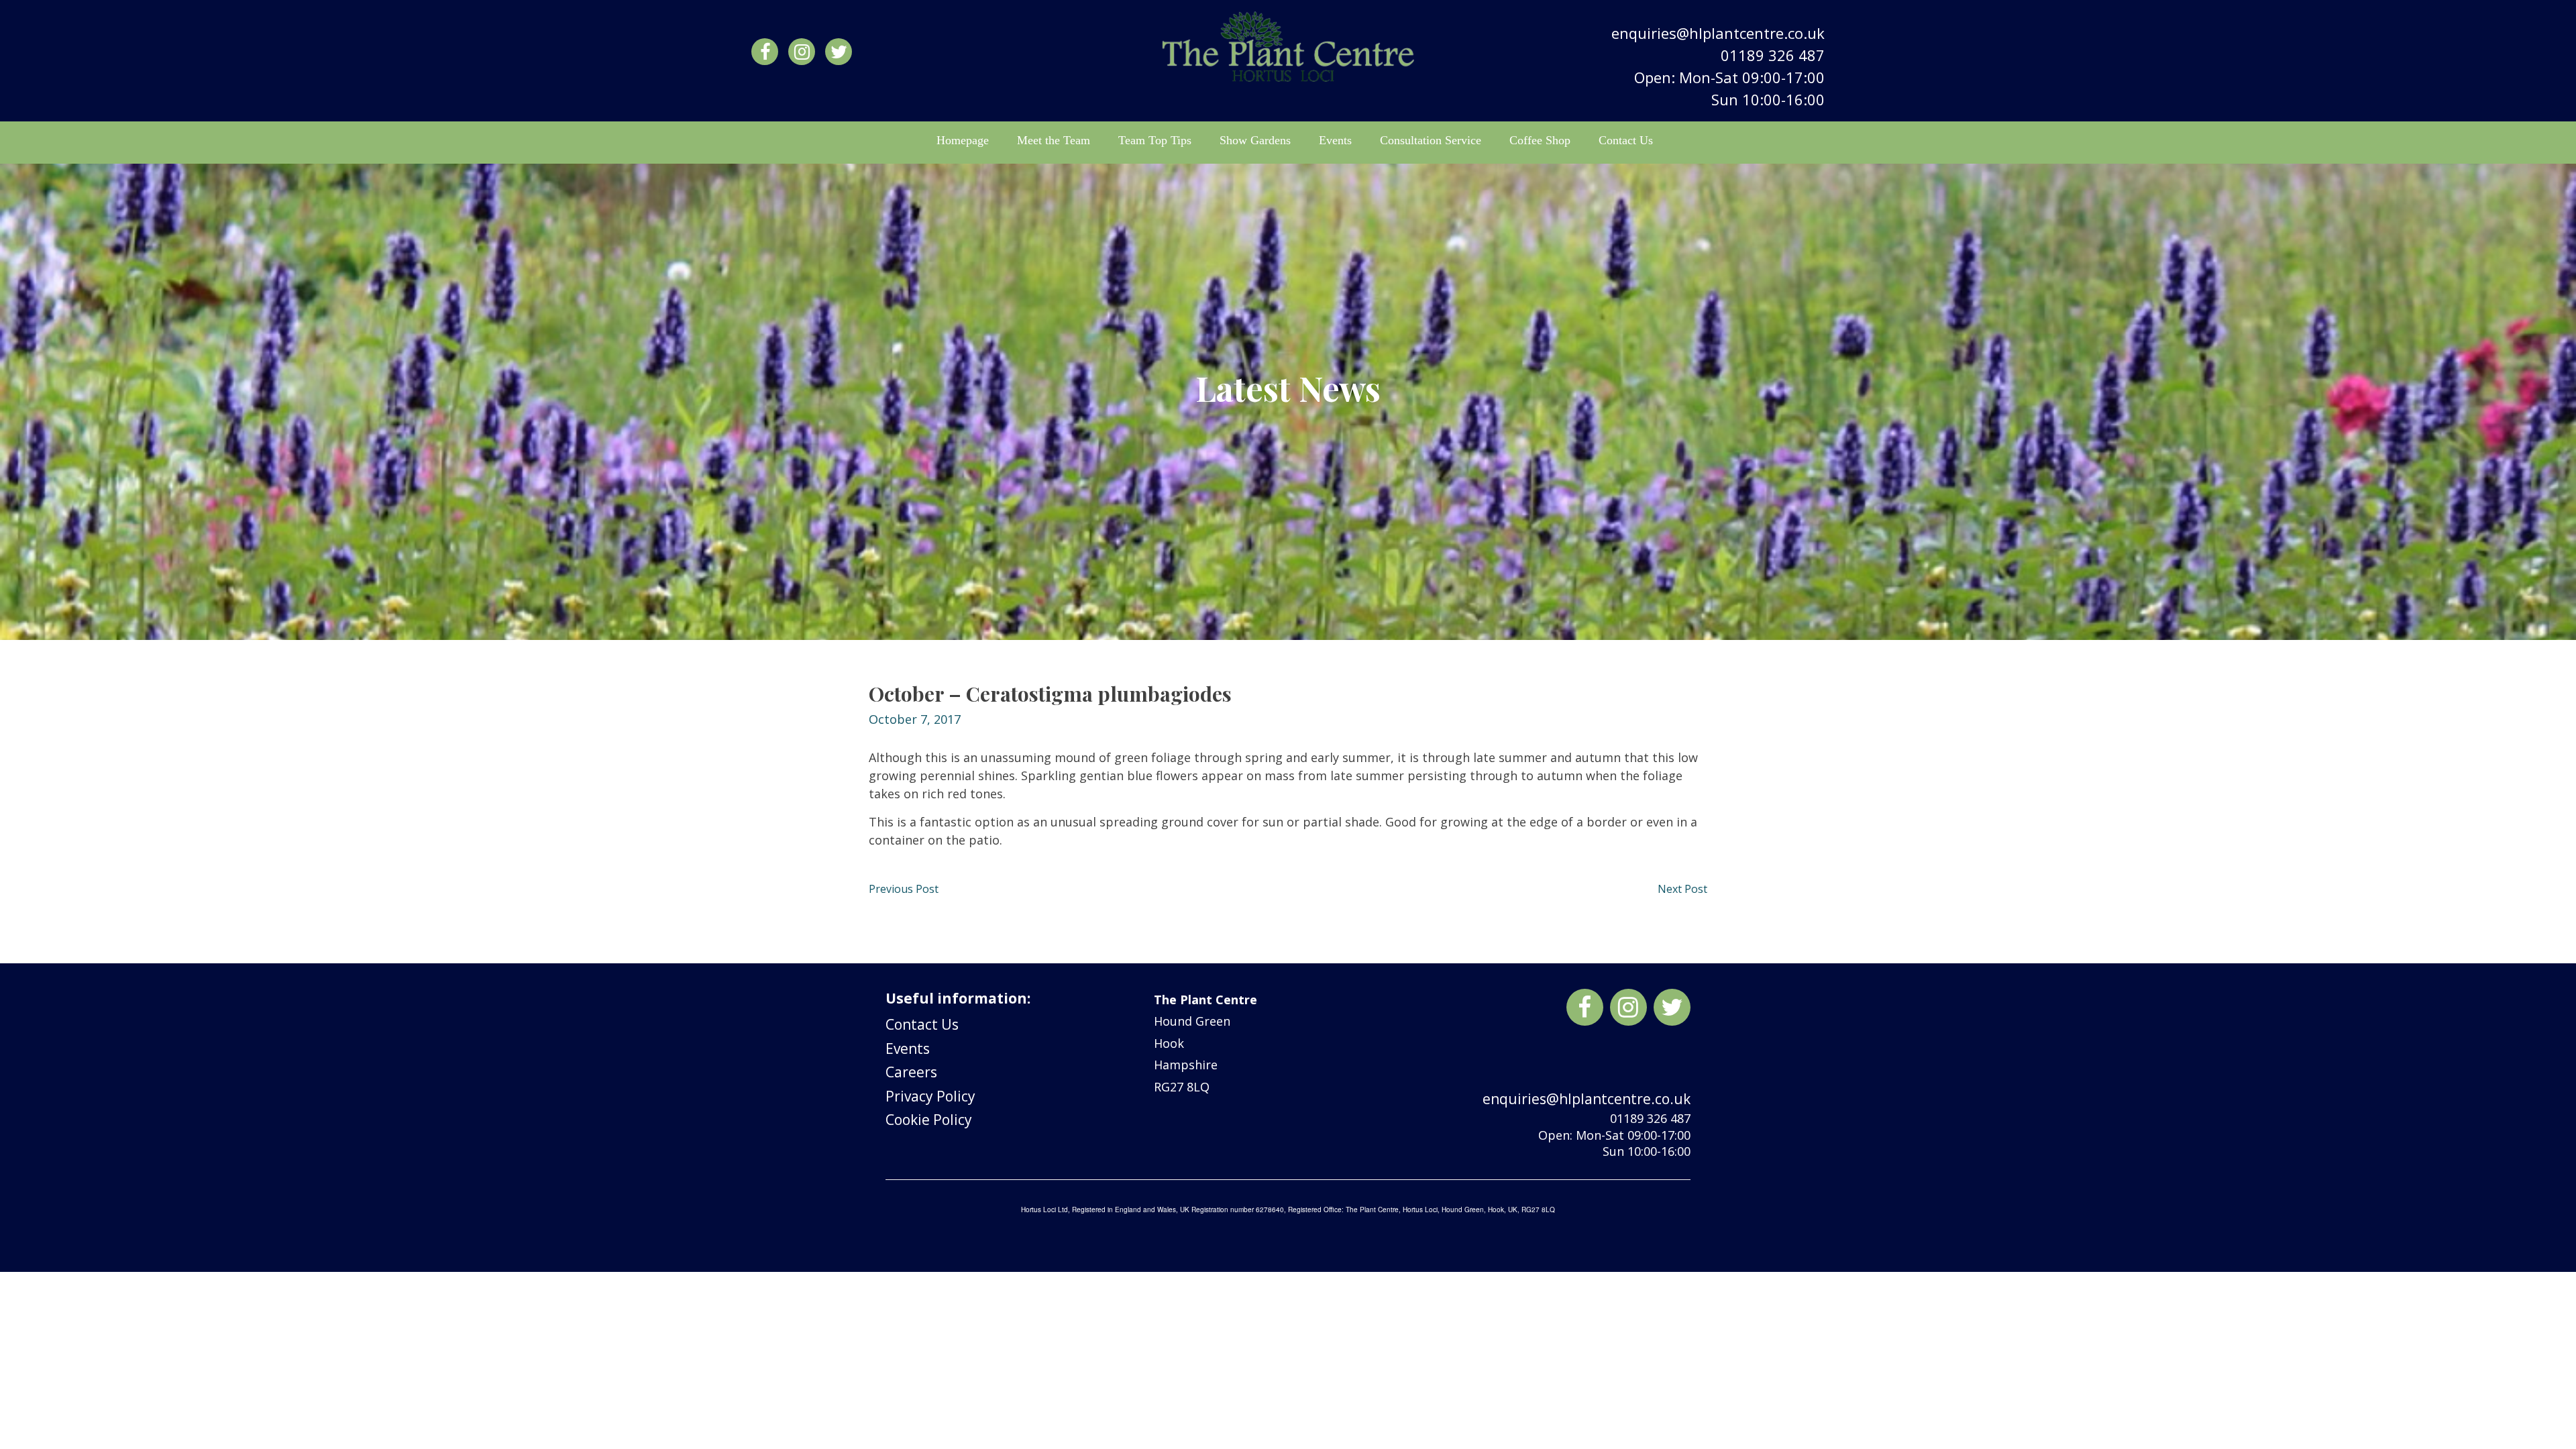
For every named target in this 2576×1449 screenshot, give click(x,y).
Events (1335, 140)
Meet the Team (1054, 140)
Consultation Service (1431, 140)
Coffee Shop (1540, 140)
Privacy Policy (930, 1096)
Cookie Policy (929, 1120)
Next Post (1682, 889)
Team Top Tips (1155, 140)
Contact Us (1626, 140)
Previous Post (904, 889)
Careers (911, 1072)
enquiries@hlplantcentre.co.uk (1718, 33)
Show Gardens (1255, 140)
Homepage (963, 140)
